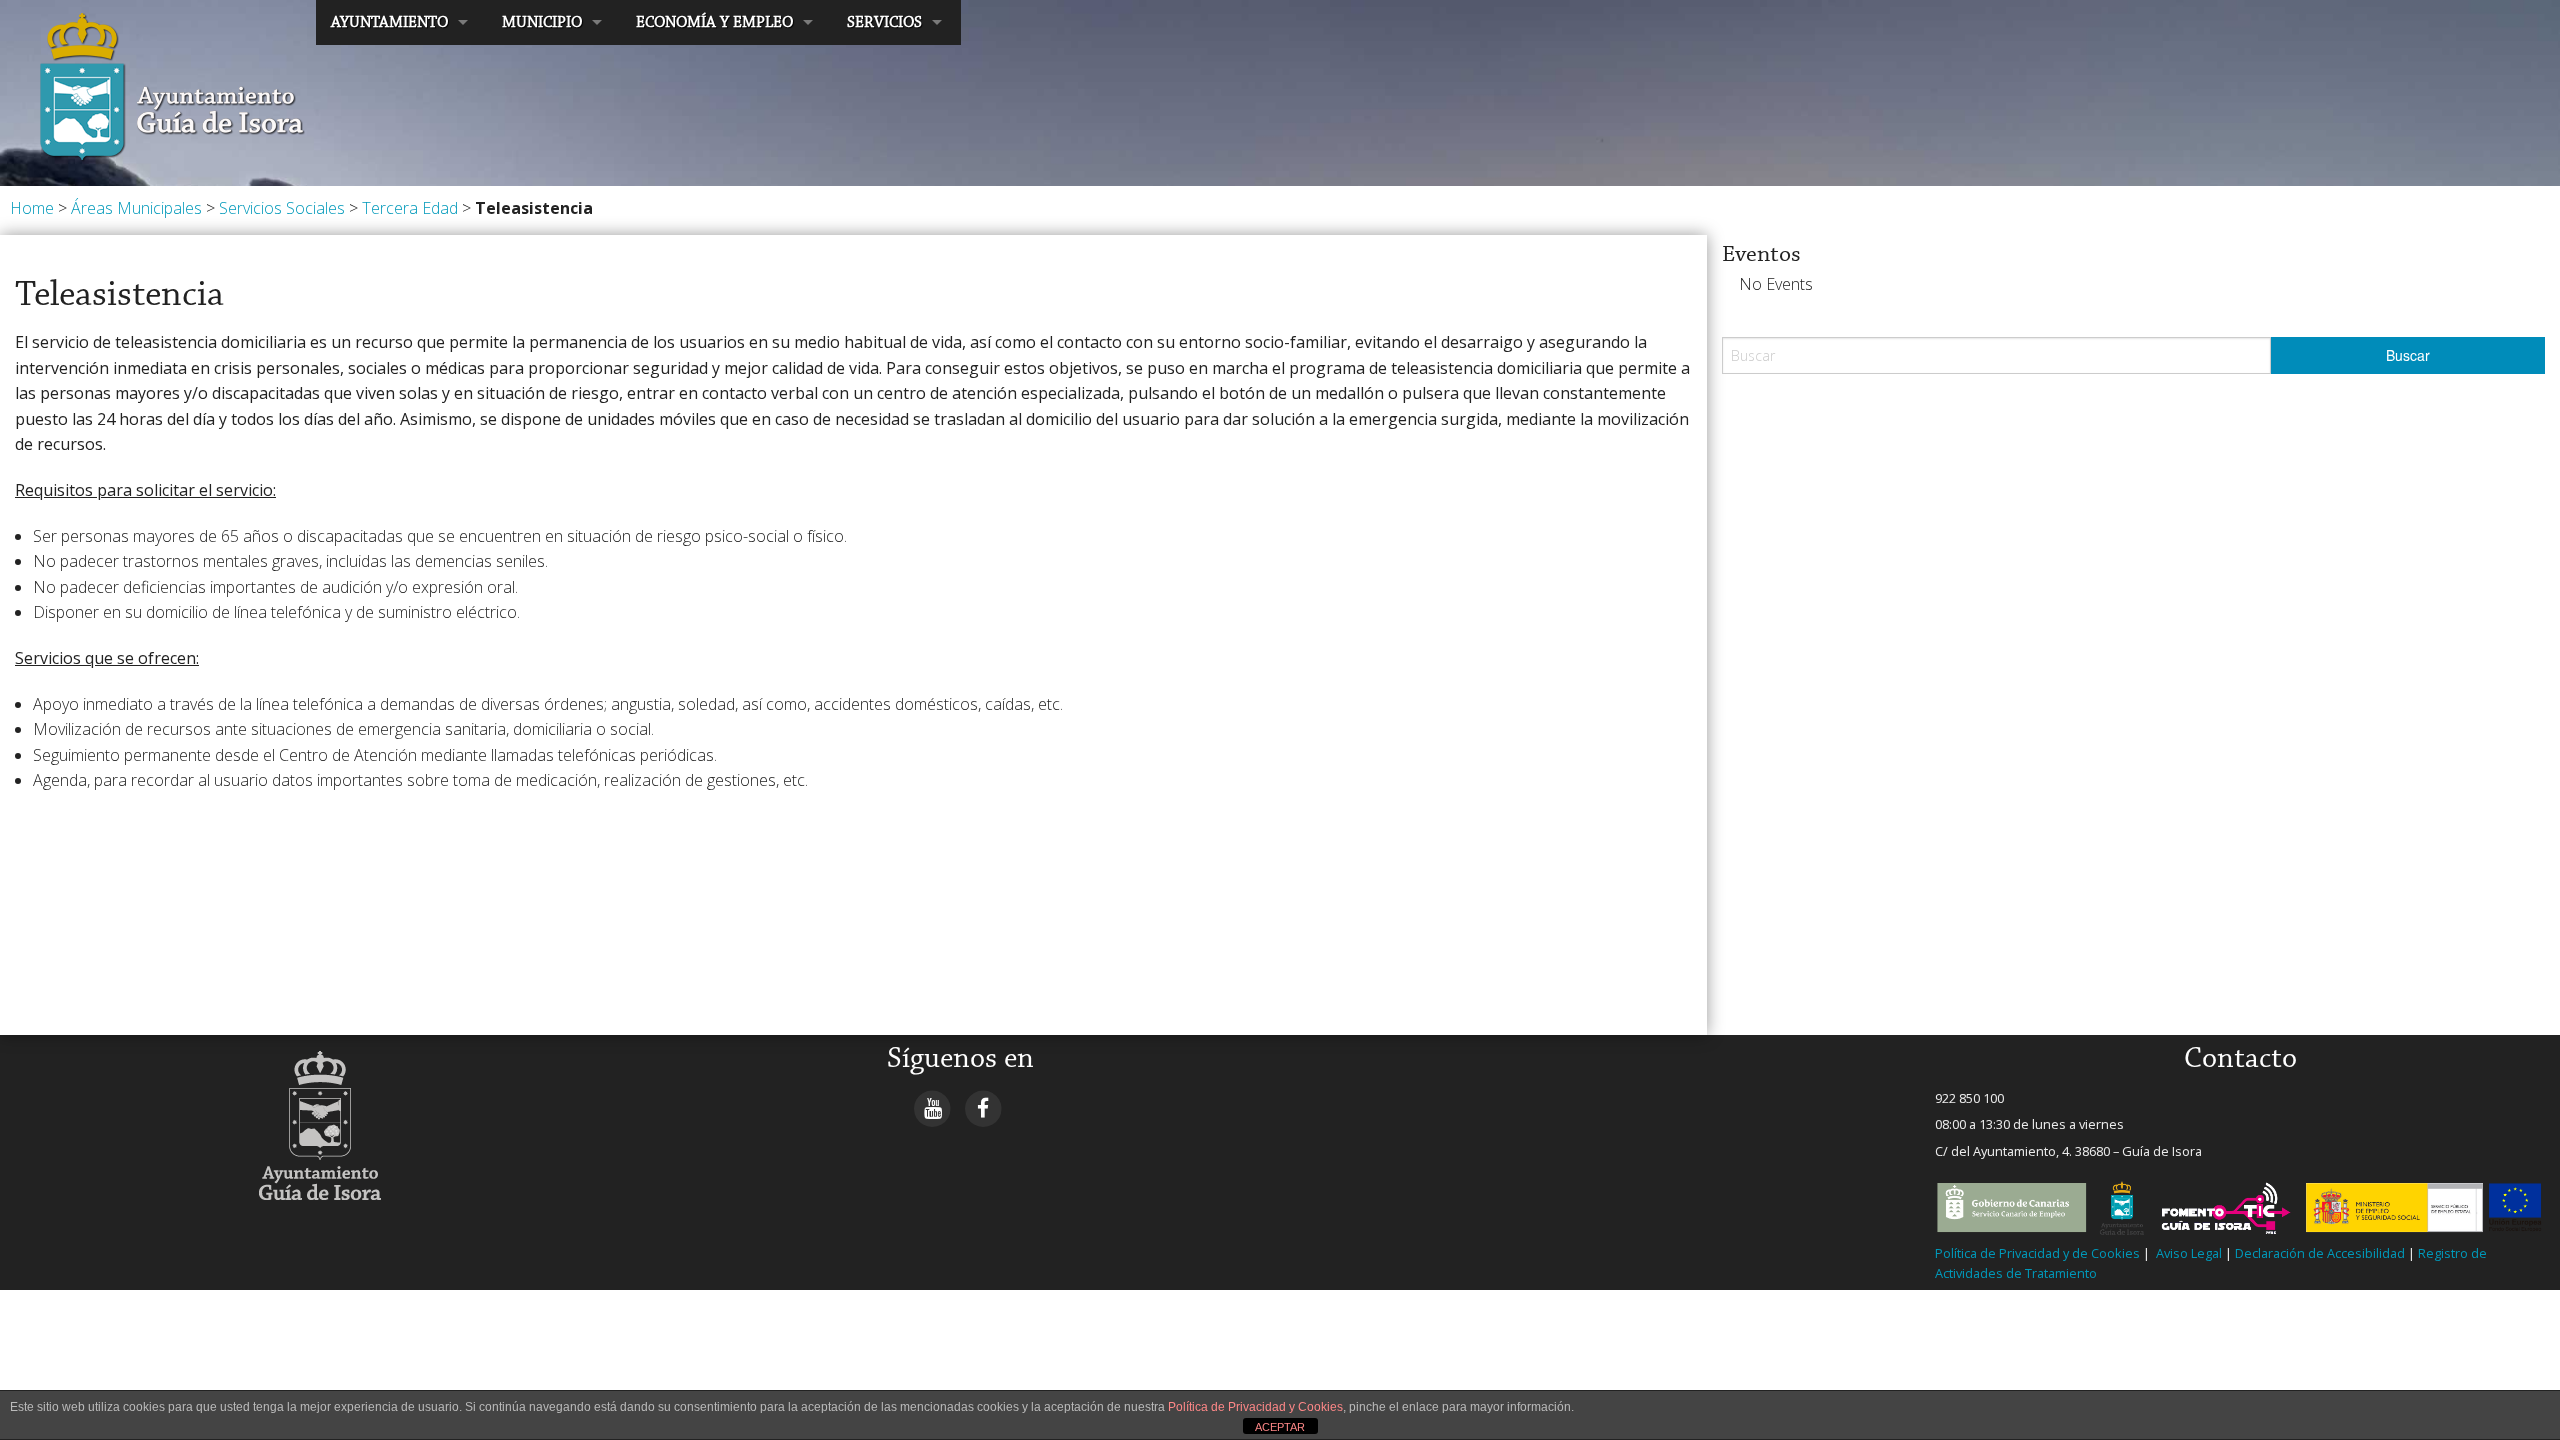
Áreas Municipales (136, 208)
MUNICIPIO (542, 22)
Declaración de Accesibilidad (2320, 1253)
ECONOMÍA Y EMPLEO (714, 22)
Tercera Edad (410, 208)
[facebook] (983, 1107)
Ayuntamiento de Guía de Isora (126, 22)
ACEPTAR (1280, 1427)
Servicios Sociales (282, 208)
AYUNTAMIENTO (389, 22)
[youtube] (932, 1107)
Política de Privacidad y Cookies (1255, 1407)
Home (32, 208)
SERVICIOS (884, 22)
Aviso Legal (2187, 1253)
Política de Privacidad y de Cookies (2037, 1253)
